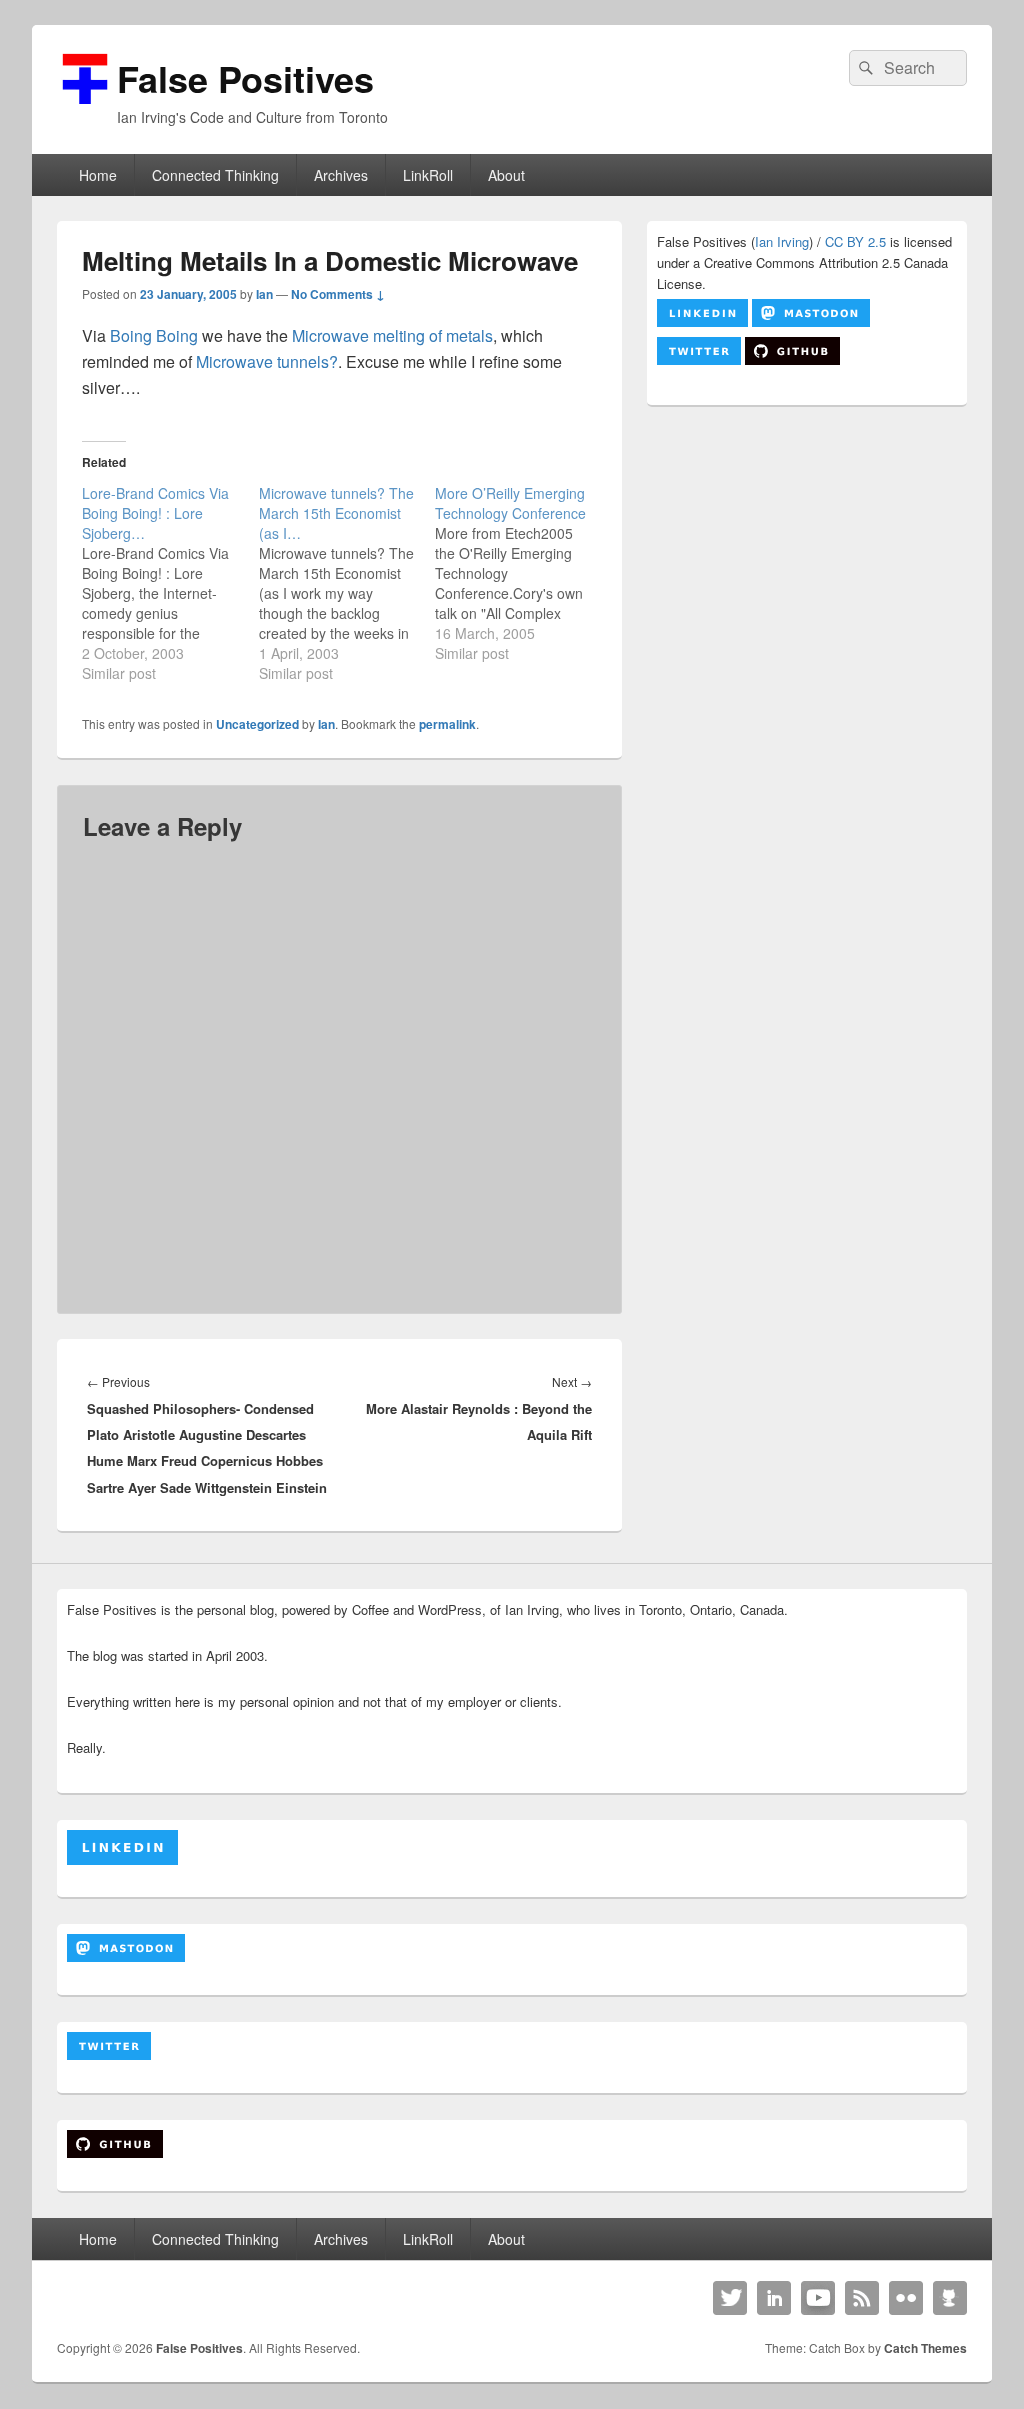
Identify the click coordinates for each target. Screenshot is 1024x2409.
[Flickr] (906, 2298)
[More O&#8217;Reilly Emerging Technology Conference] (523, 573)
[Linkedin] (774, 2298)
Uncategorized (257, 724)
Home (98, 175)
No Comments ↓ (338, 294)
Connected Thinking (215, 175)
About (506, 175)
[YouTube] (818, 2298)
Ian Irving (782, 241)
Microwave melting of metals (392, 335)
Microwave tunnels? (267, 361)
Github (950, 2298)
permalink (447, 724)
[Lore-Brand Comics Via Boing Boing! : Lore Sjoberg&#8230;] (170, 583)
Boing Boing (154, 335)
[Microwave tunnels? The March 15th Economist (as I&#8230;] (347, 583)
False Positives (245, 78)
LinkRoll (428, 175)
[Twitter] (730, 2298)
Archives (341, 175)
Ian (264, 294)
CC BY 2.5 (855, 241)
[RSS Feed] (862, 2298)
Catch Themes (925, 2348)
